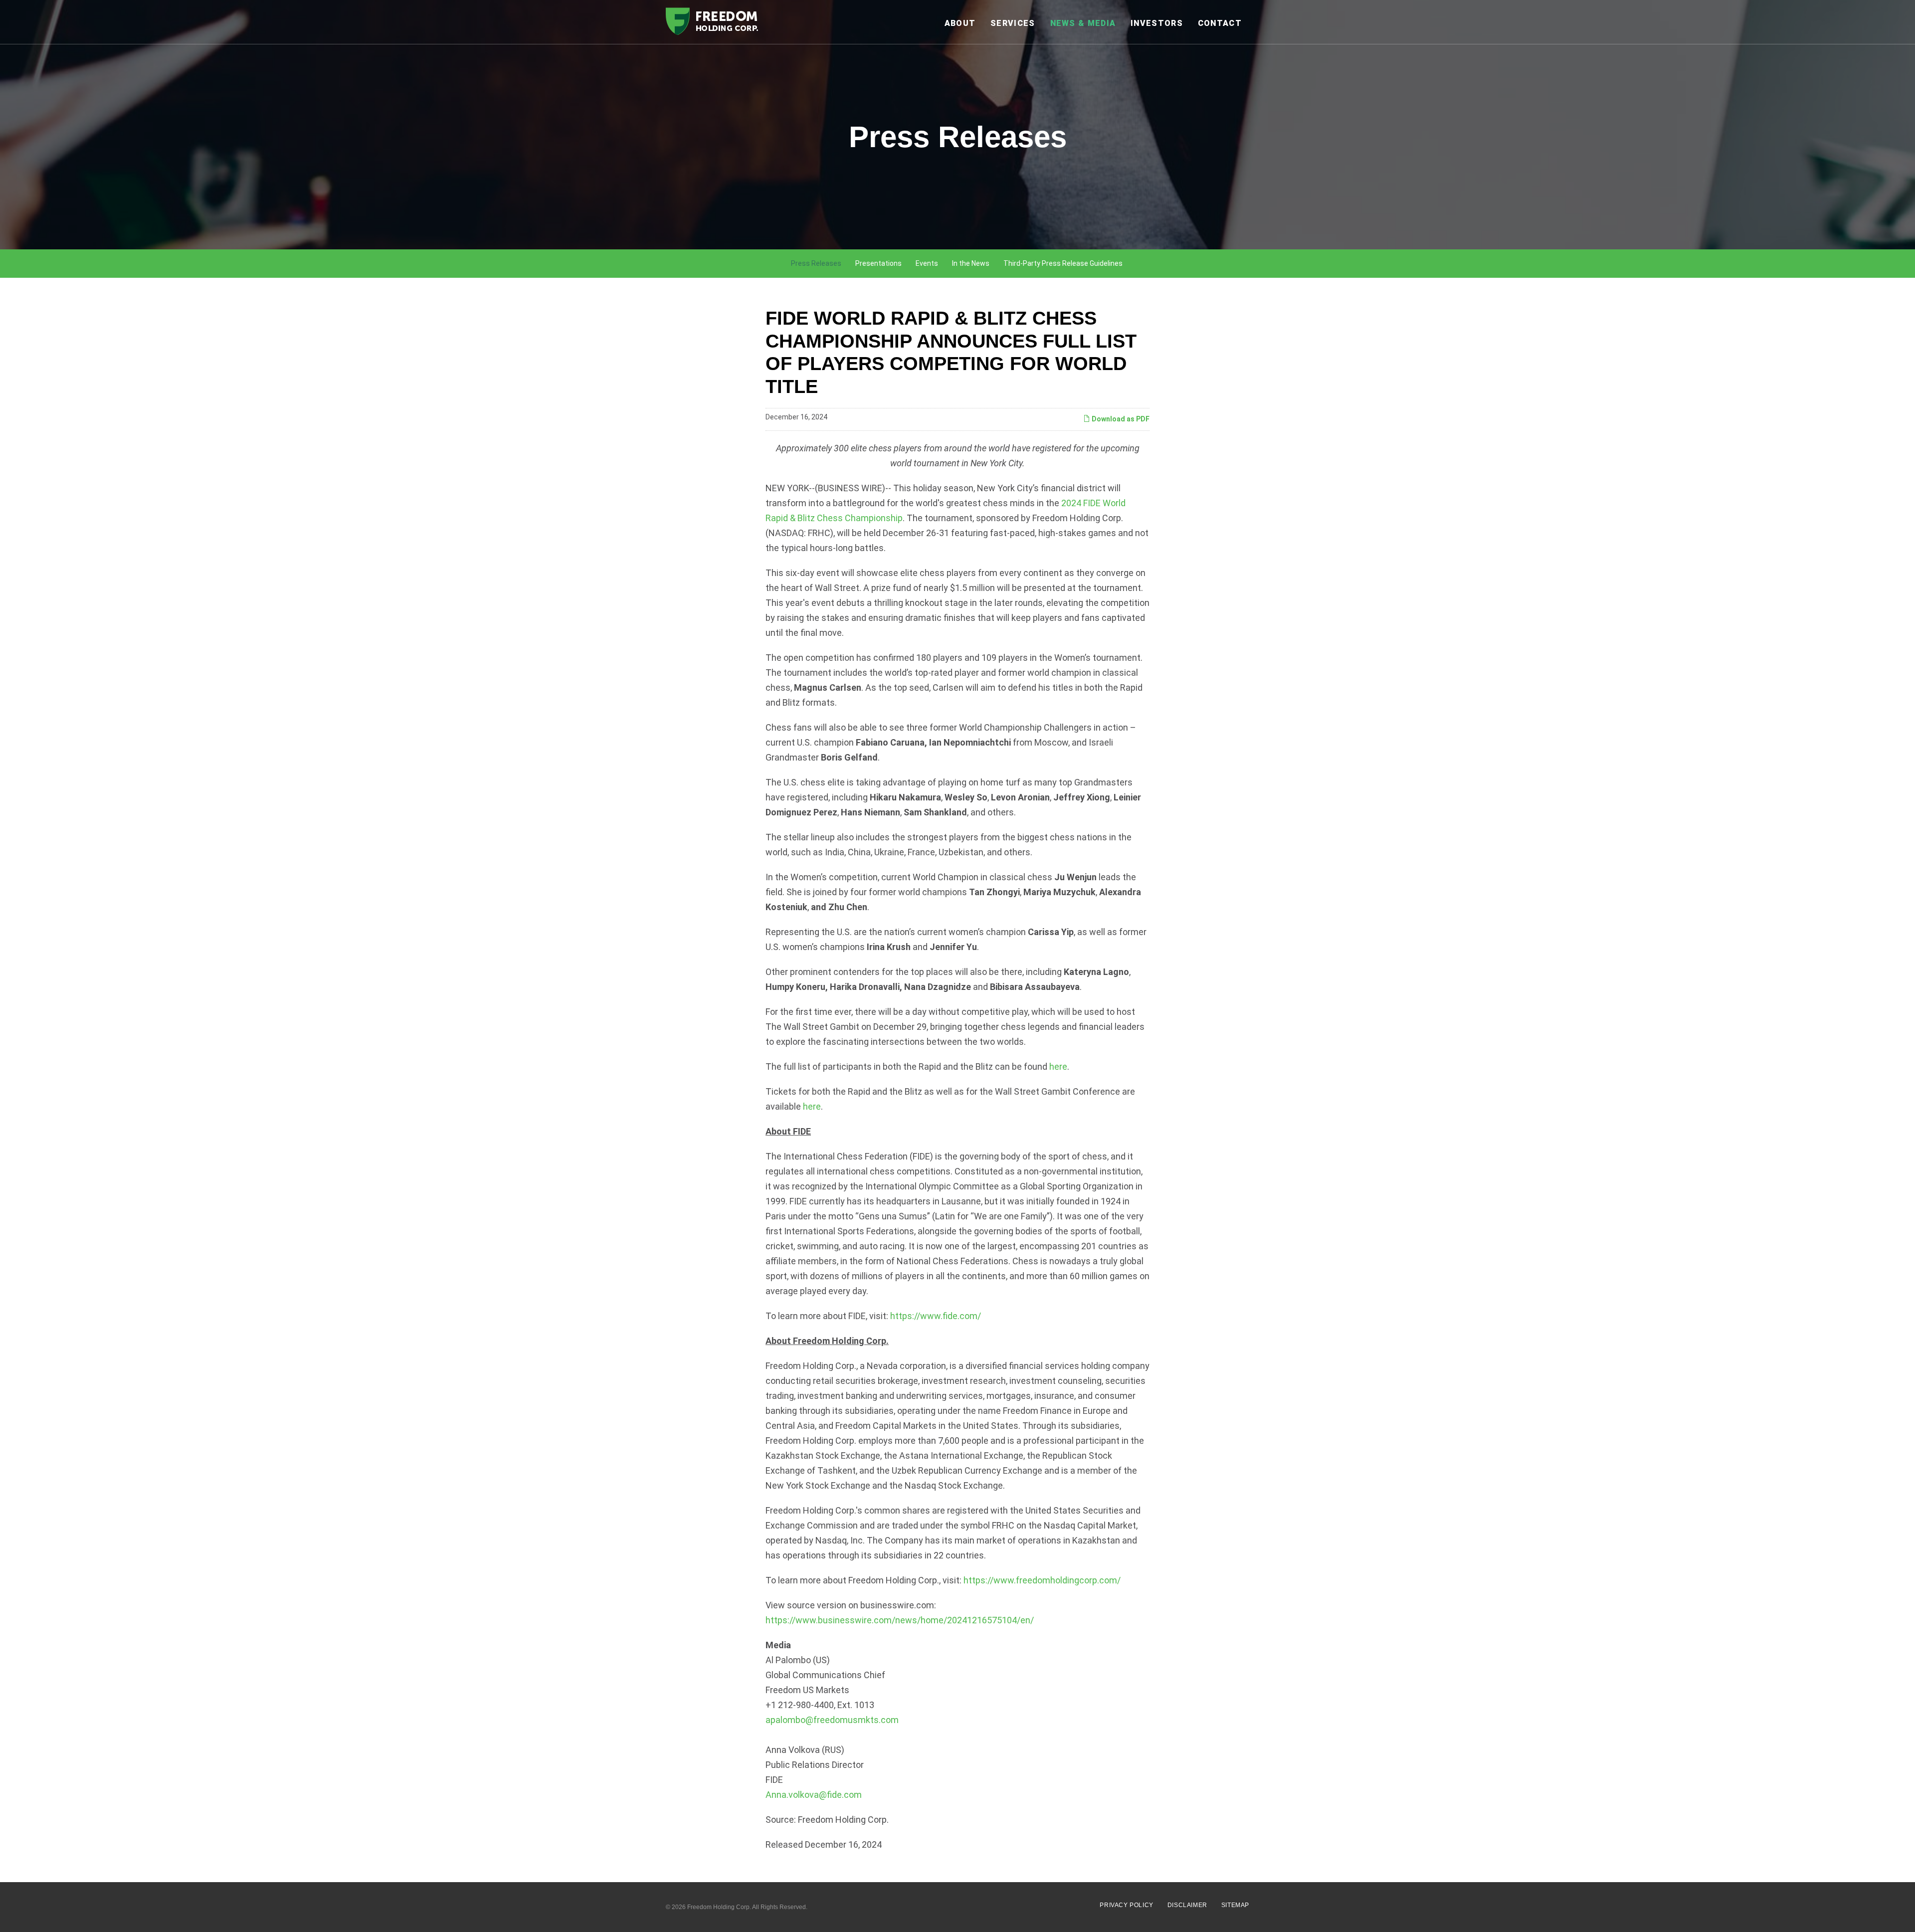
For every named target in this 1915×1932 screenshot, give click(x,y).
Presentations (878, 263)
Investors (1157, 23)
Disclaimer (1187, 1905)
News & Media (1083, 23)
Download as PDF (1120, 419)
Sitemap (1235, 1905)
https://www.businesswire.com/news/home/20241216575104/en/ (900, 1620)
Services (1013, 23)
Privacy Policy (1126, 1905)
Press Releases (816, 263)
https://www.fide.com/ (936, 1316)
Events (927, 263)
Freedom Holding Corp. (719, 1907)
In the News (971, 263)
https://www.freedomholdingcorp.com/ (1042, 1580)
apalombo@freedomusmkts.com (832, 1720)
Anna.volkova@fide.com (814, 1795)
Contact (1220, 23)
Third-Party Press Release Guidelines (1063, 263)
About (960, 23)
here (1058, 1066)
